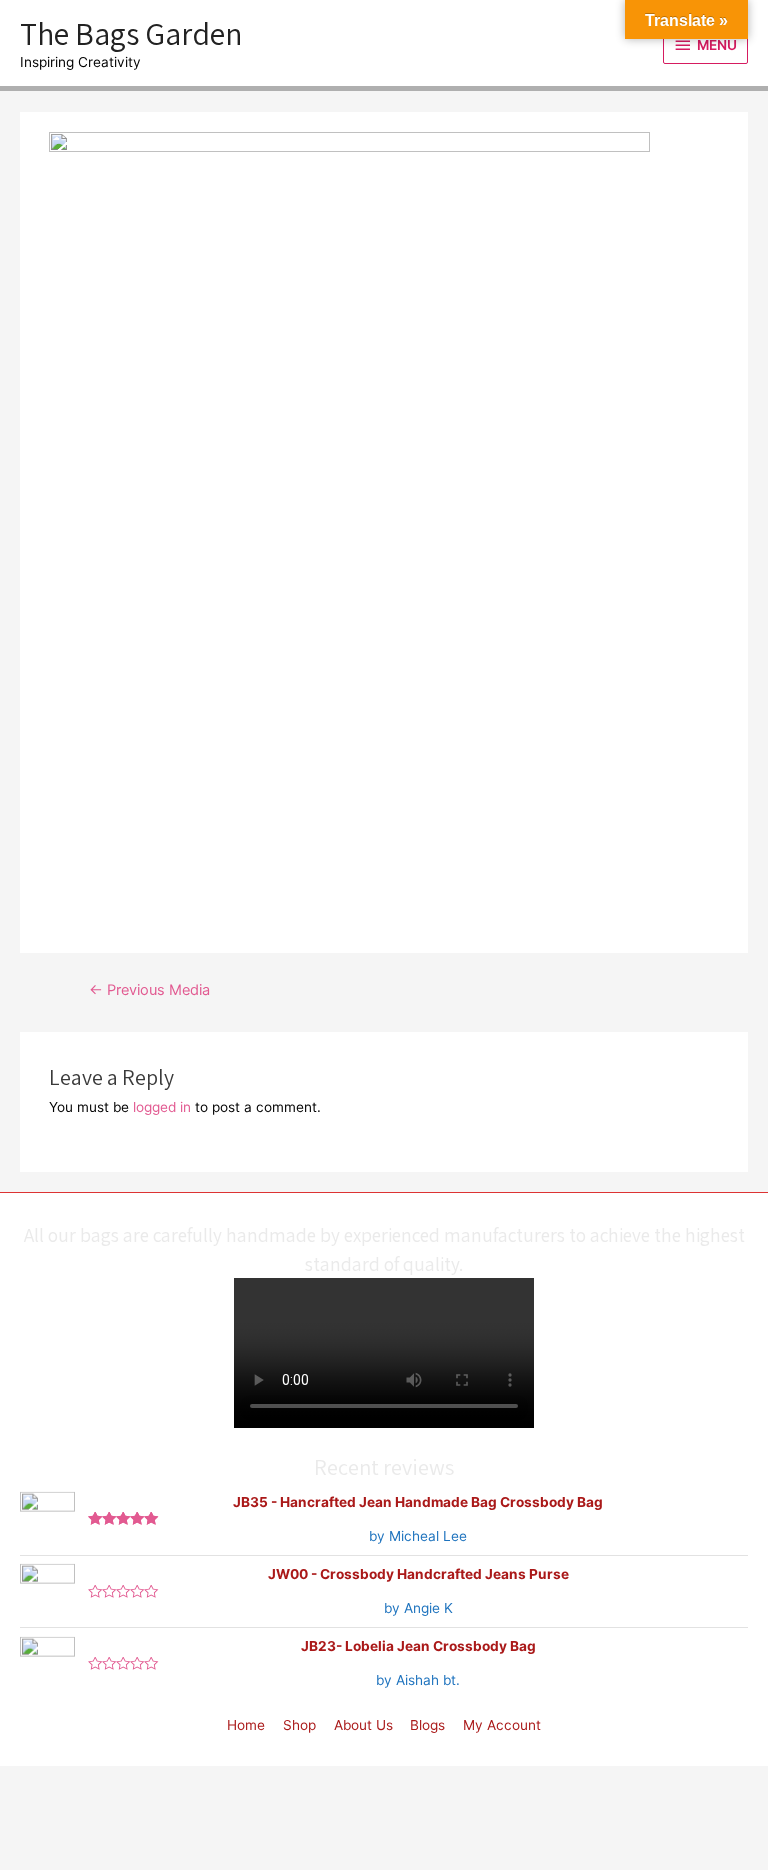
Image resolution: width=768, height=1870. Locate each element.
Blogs (427, 1725)
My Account (502, 1725)
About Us (363, 1725)
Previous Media (149, 990)
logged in (162, 1107)
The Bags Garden (131, 33)
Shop (299, 1725)
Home (246, 1725)
